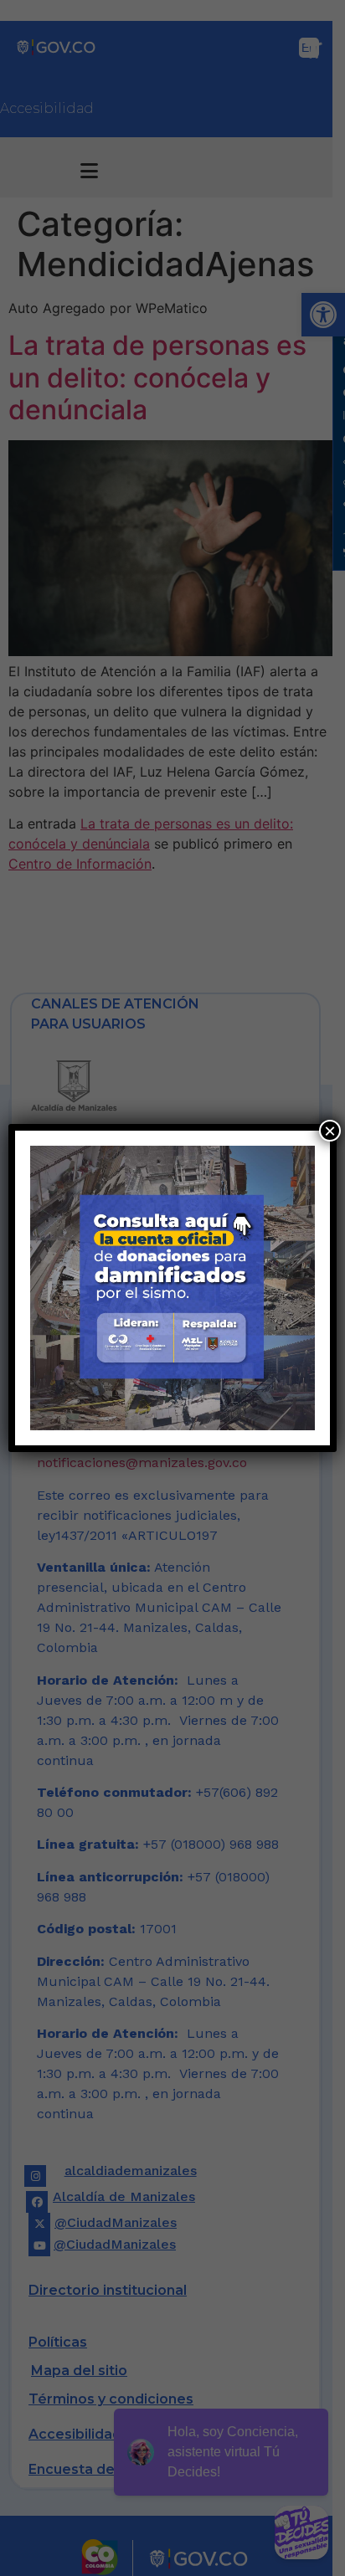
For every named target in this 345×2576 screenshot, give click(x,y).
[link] (172, 1288)
